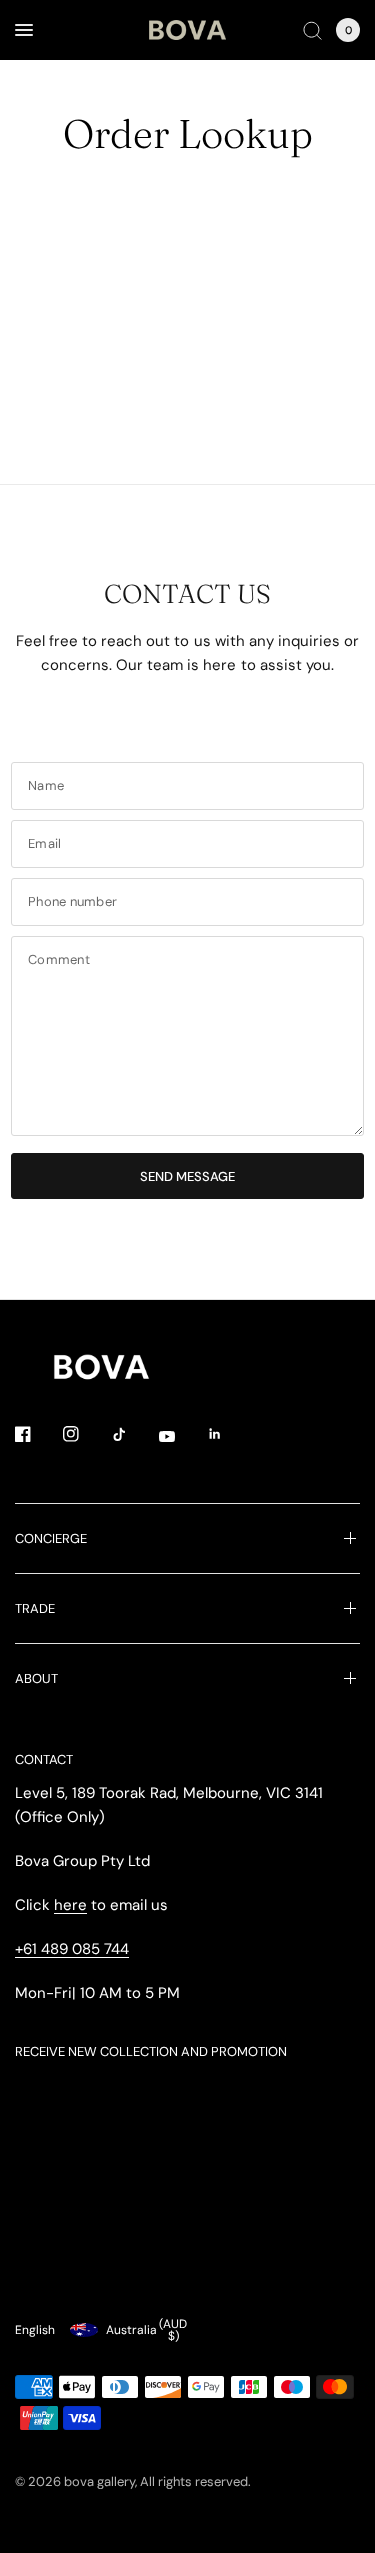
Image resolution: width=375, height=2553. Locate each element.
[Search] (312, 30)
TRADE (35, 1608)
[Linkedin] (229, 1434)
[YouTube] (181, 1436)
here (70, 1905)
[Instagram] (85, 1434)
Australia (146, 2330)
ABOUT (36, 1678)
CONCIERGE (51, 1538)
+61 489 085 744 (72, 1949)
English (35, 2330)
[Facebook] (37, 1434)
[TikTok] (133, 1434)
